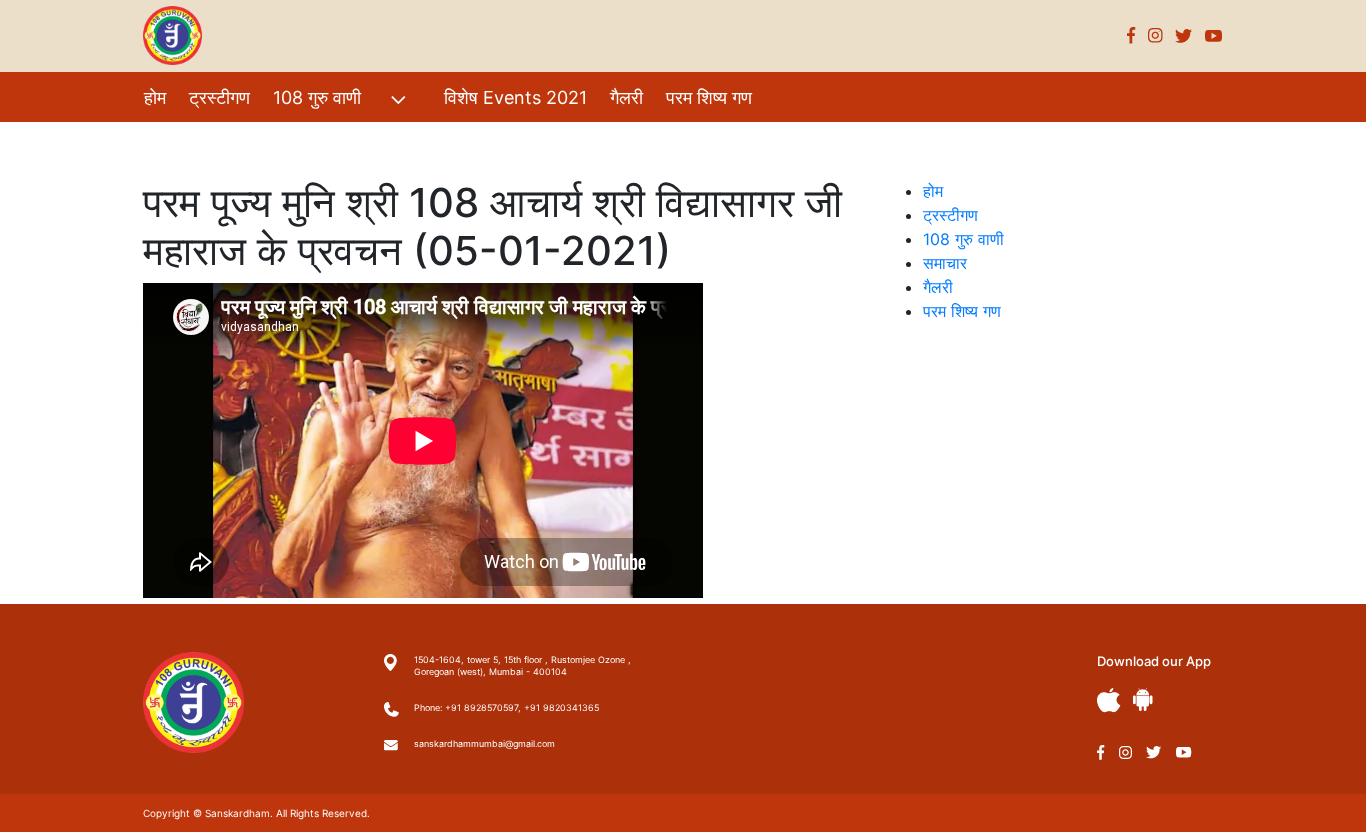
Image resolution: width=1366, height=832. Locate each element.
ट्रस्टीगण (219, 97)
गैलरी (626, 97)
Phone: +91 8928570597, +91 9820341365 (506, 707)
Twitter (1184, 35)
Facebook (1131, 35)
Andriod (1143, 699)
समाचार (945, 263)
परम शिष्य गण (709, 97)
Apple (1109, 700)
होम (155, 97)
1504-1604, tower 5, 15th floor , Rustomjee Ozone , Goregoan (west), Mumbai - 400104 (522, 665)
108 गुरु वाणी (317, 97)
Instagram (1155, 35)
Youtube (1214, 35)
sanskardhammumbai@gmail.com (484, 743)
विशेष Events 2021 (515, 97)
